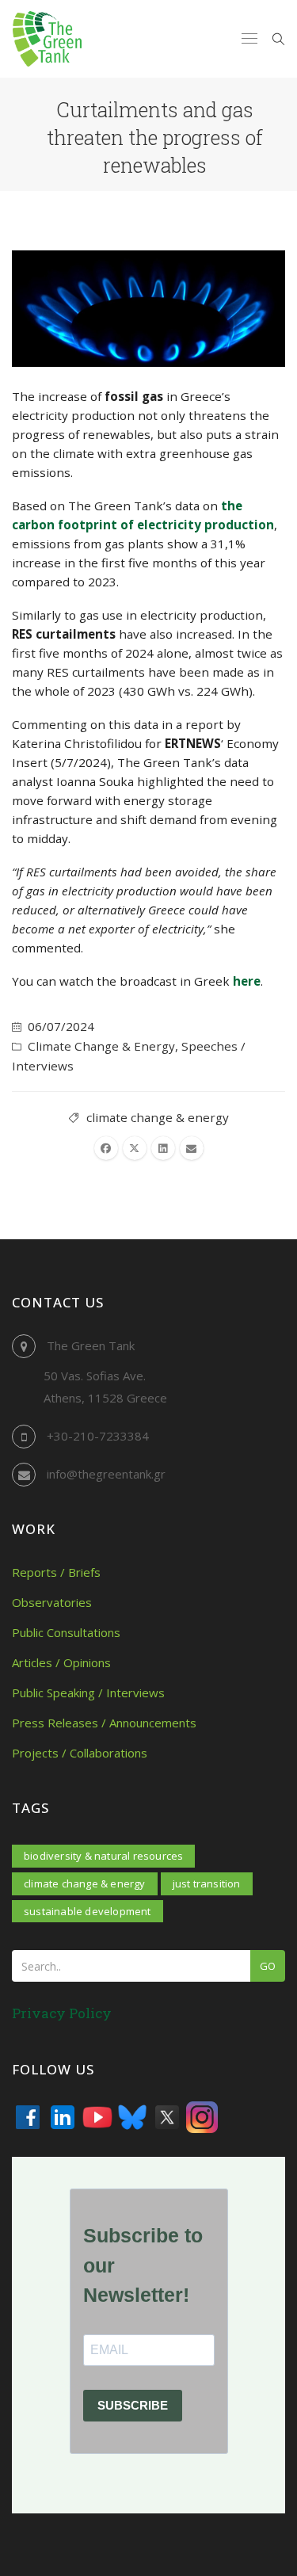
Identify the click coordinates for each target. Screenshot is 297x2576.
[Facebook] (28, 2117)
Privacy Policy (62, 2013)
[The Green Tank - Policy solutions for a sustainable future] (47, 39)
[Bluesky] (132, 2117)
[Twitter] (167, 2117)
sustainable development (88, 1911)
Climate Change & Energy (101, 1046)
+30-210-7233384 (98, 1436)
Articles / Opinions (61, 1662)
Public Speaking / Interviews (88, 1693)
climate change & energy (158, 1117)
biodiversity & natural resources (103, 1856)
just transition (207, 1883)
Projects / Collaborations (80, 1753)
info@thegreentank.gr (106, 1474)
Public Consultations (66, 1632)
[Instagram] (202, 2117)
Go (268, 1966)
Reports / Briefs (56, 1572)
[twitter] (135, 1148)
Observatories (52, 1602)
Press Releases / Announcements (104, 1723)
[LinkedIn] (63, 2117)
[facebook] (106, 1148)
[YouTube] (97, 2117)
